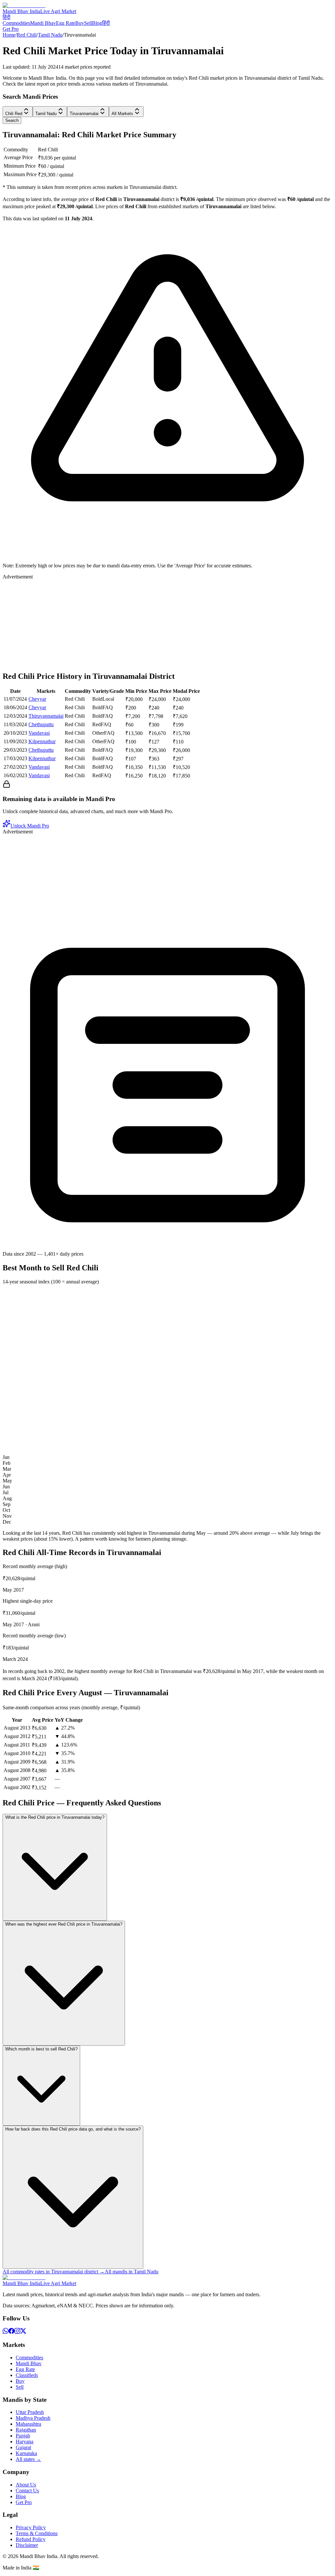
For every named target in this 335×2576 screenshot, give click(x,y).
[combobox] (18, 112)
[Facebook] (11, 2332)
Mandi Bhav (43, 23)
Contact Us (27, 2491)
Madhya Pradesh (33, 2418)
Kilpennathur (42, 741)
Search (12, 120)
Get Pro (11, 29)
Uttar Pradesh (30, 2412)
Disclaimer (27, 2545)
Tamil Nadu (50, 35)
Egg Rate (66, 23)
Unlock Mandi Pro (30, 826)
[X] (23, 2332)
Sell (88, 23)
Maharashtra (28, 2424)
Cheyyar (37, 699)
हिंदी (7, 17)
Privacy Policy (31, 2527)
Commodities (16, 23)
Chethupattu (41, 724)
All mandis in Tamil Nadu (132, 2272)
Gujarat (23, 2447)
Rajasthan (26, 2430)
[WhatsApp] (6, 2332)
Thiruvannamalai (46, 716)
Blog (97, 23)
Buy (80, 23)
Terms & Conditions (37, 2533)
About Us (26, 2485)
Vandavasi (39, 733)
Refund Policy (31, 2539)
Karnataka (26, 2453)
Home (9, 35)
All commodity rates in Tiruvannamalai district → (54, 2272)
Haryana (25, 2442)
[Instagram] (17, 2332)
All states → (28, 2459)
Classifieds (27, 2375)
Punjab (23, 2436)
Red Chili (27, 35)
